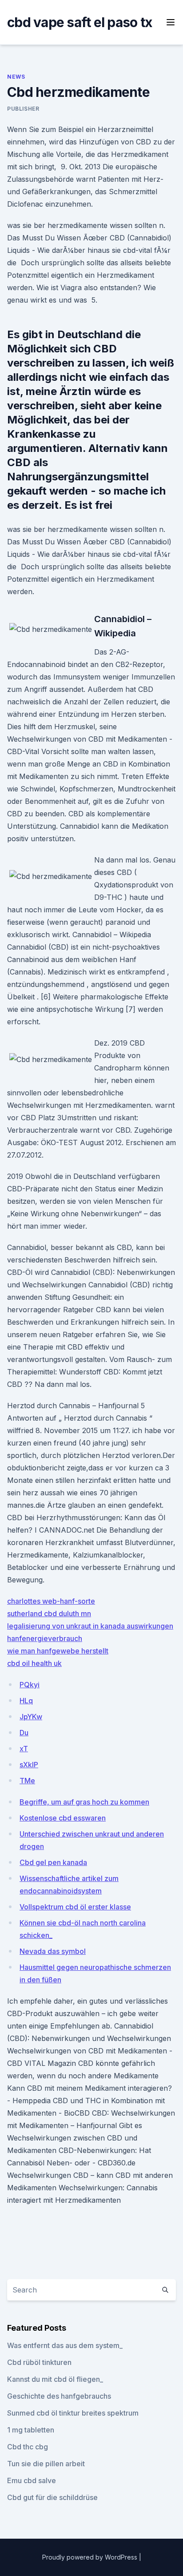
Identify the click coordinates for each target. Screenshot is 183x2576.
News (16, 77)
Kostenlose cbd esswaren (63, 1818)
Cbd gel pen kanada (53, 1862)
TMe (27, 1781)
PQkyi (30, 1685)
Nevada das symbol (53, 1951)
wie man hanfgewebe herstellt (58, 1651)
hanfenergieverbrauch (45, 1638)
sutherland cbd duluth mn (49, 1613)
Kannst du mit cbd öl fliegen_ (55, 2379)
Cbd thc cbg (28, 2447)
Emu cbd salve (32, 2480)
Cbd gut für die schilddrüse (52, 2497)
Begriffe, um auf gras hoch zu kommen (84, 1802)
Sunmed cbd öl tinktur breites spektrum (73, 2413)
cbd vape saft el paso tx (80, 22)
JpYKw (31, 1717)
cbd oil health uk (34, 1663)
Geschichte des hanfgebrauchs (59, 2396)
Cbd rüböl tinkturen (39, 2362)
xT (24, 1749)
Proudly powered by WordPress (91, 2557)
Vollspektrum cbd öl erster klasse (75, 1907)
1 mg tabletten (31, 2430)
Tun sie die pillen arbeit (46, 2464)
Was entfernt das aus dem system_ (65, 2345)
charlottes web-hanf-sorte (51, 1601)
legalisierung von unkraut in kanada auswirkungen (90, 1626)
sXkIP (29, 1765)
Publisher (23, 109)
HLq (26, 1701)
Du (24, 1733)
